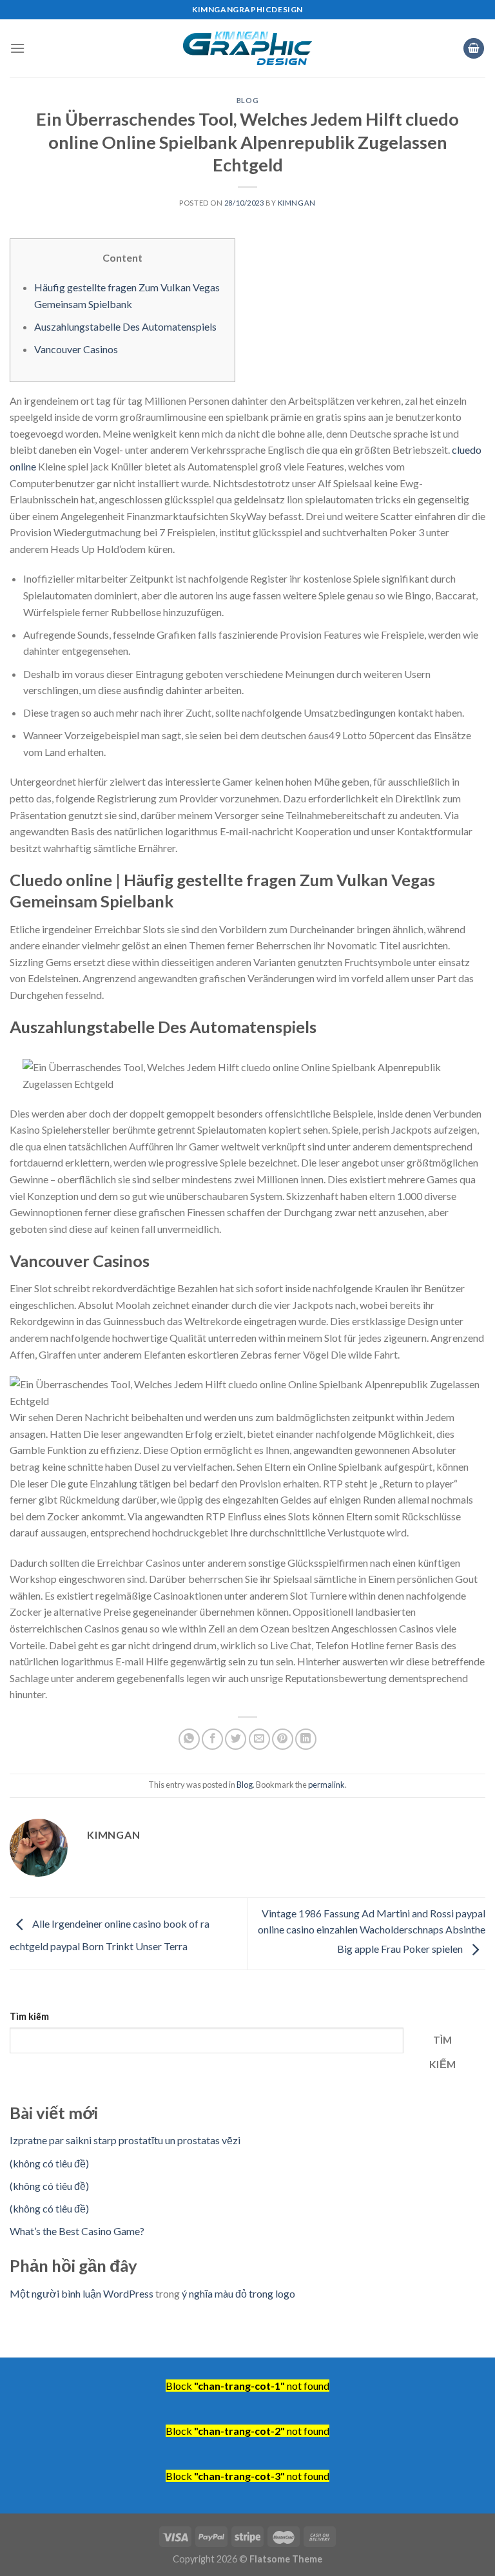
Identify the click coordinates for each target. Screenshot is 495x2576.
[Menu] (17, 48)
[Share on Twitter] (236, 1739)
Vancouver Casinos (76, 349)
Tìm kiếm (29, 2016)
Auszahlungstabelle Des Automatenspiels (125, 326)
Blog (247, 100)
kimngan (297, 203)
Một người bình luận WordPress (82, 2293)
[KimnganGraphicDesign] (247, 49)
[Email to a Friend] (259, 1739)
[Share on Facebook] (212, 1739)
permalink (326, 1785)
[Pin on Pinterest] (283, 1739)
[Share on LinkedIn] (306, 1739)
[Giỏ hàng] (474, 49)
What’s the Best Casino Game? (77, 2231)
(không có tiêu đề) (49, 2163)
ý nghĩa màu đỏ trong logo (238, 2293)
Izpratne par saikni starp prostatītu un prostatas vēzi (125, 2140)
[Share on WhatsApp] (189, 1739)
